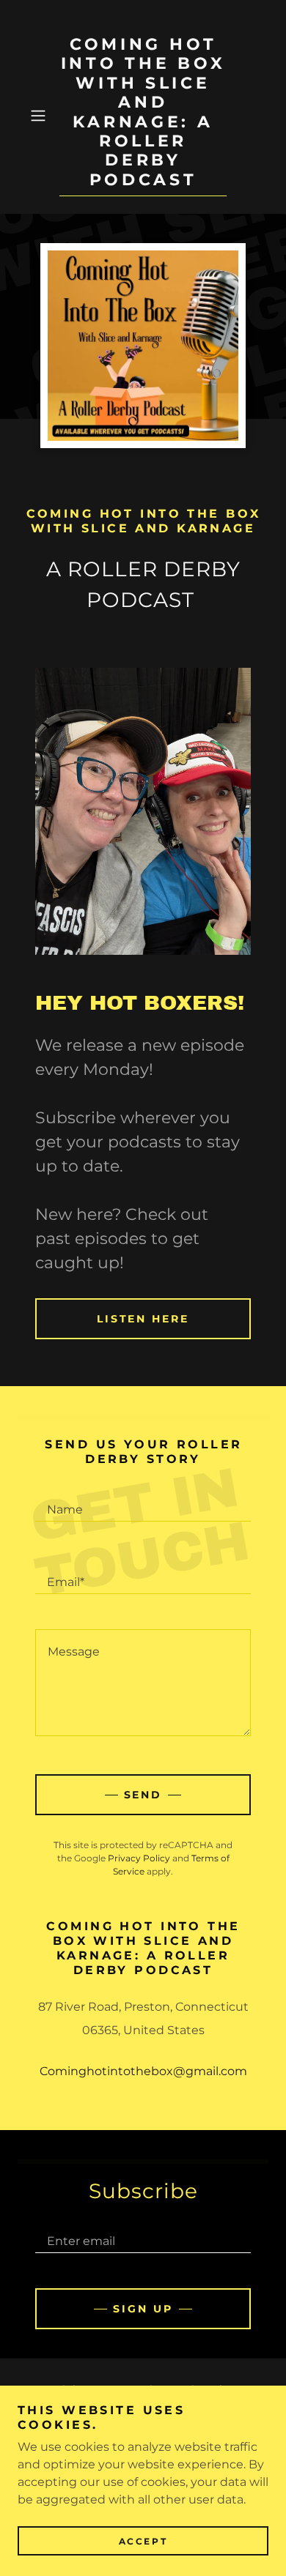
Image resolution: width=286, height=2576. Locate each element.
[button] (41, 116)
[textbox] (143, 1503)
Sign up (143, 2309)
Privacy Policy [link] (139, 1858)
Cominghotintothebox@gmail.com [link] (143, 2071)
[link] (143, 116)
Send (143, 1795)
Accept (143, 2541)
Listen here (143, 1319)
